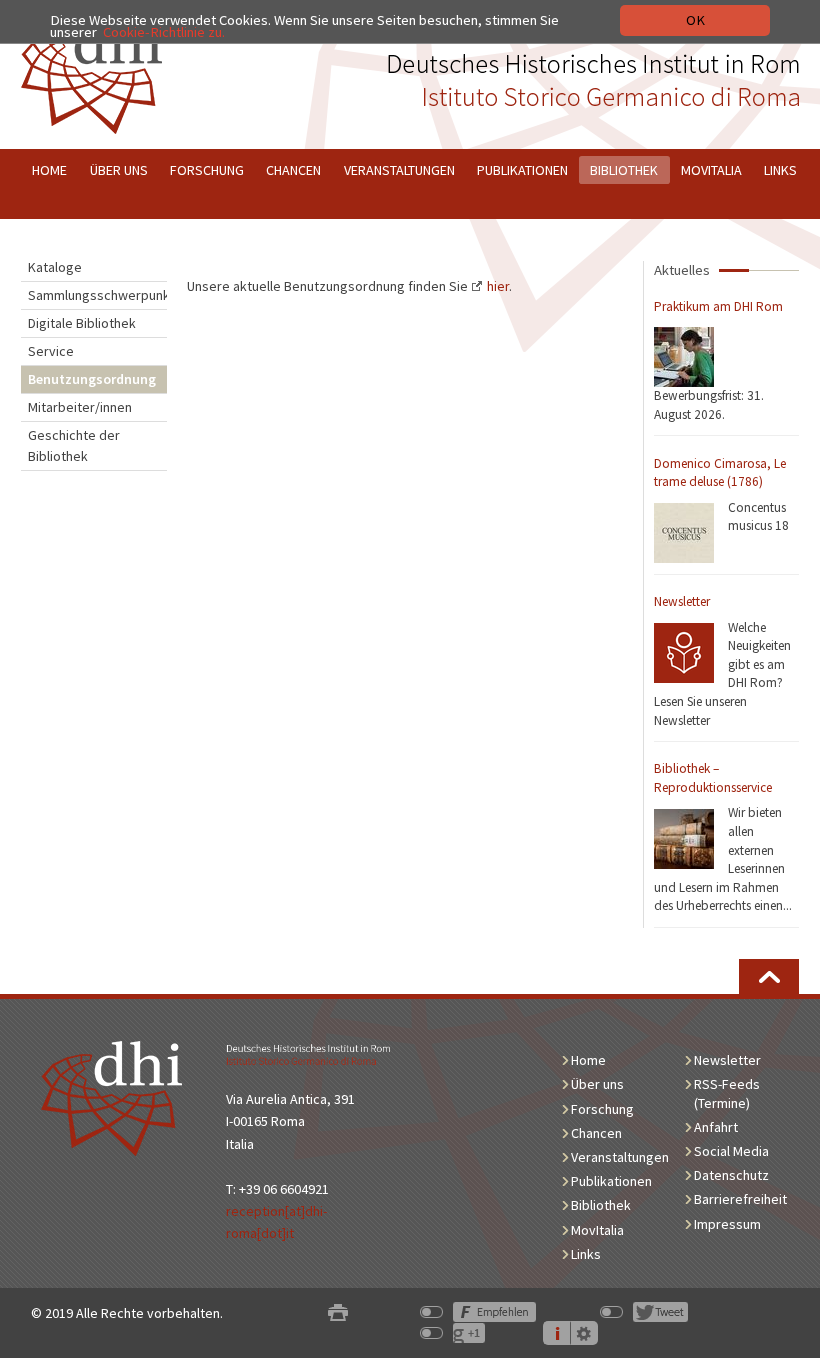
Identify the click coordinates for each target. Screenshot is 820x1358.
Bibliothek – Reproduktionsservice (713, 778)
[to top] (769, 976)
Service (51, 351)
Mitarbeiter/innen (80, 407)
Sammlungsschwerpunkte (97, 295)
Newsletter (682, 601)
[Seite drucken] (338, 1313)
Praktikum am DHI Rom (718, 306)
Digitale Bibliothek (82, 323)
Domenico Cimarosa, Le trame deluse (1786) (720, 473)
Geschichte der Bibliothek (74, 445)
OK (695, 20)
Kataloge (55, 267)
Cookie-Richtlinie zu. (164, 32)
